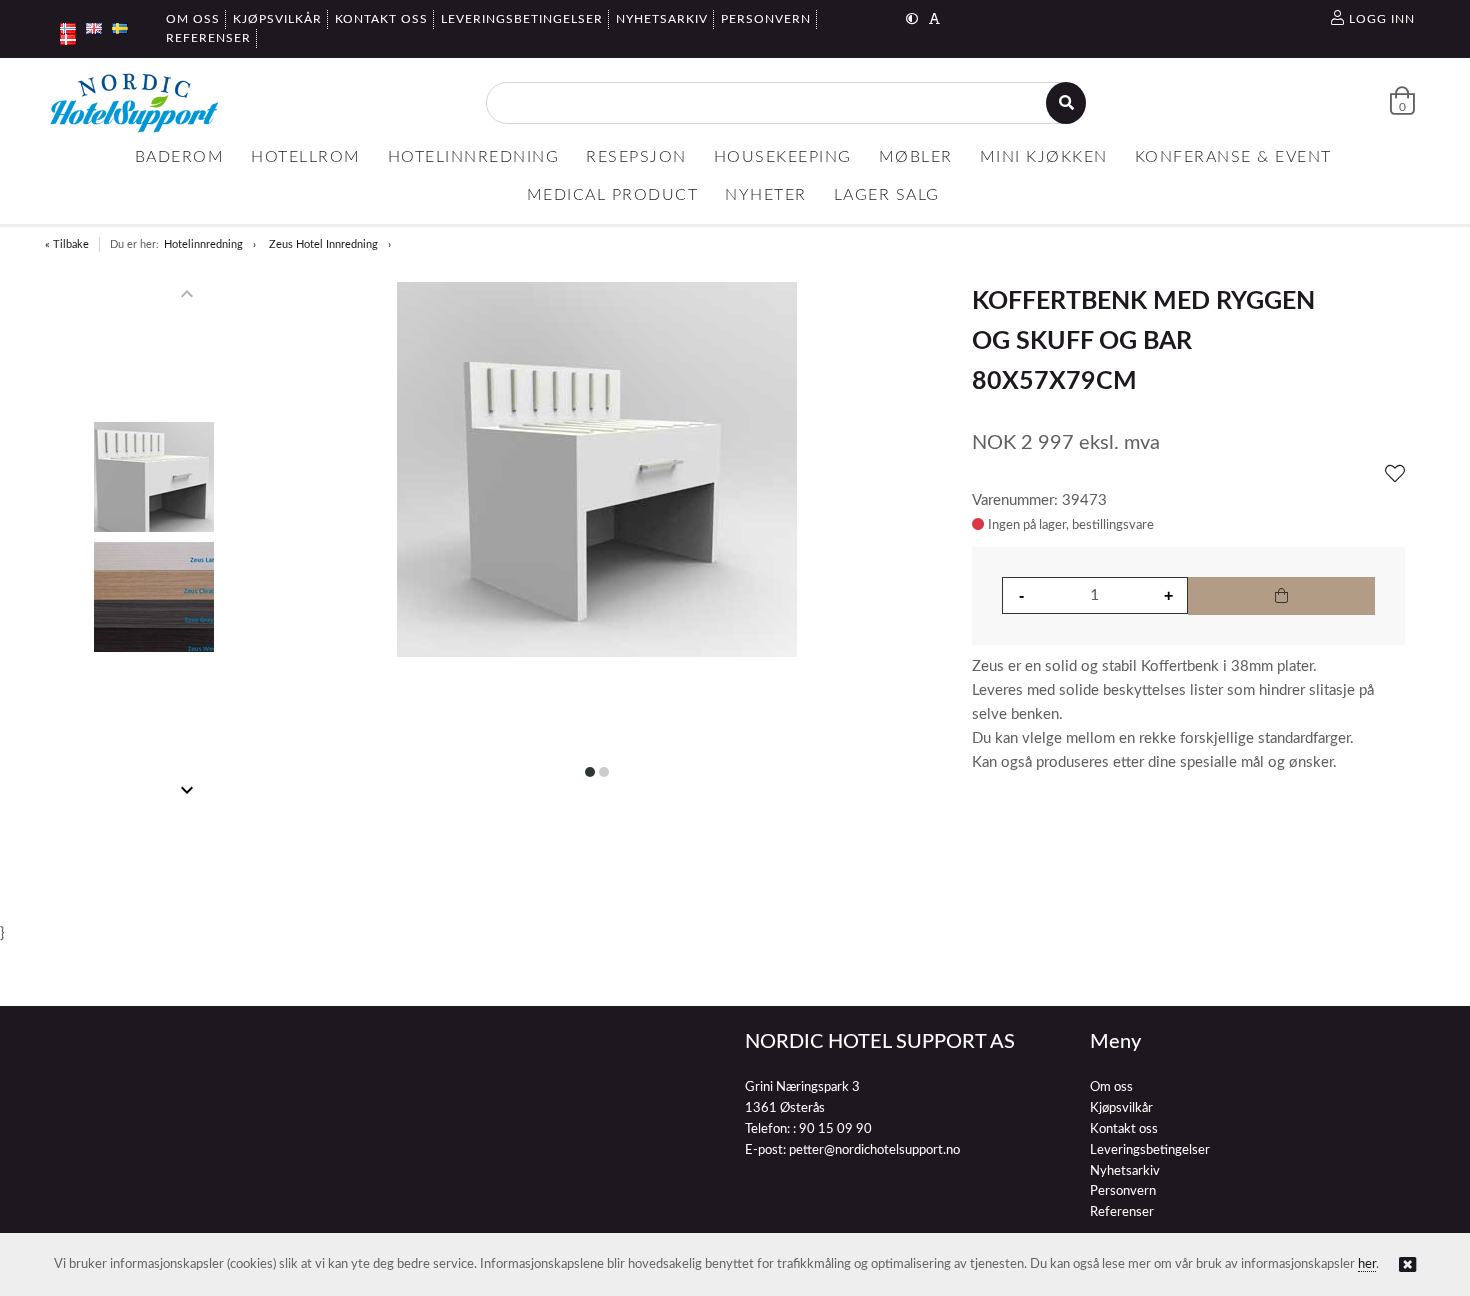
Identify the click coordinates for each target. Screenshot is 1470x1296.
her (1367, 1264)
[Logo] (134, 103)
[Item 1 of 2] (153, 542)
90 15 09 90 (835, 1129)
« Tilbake (67, 244)
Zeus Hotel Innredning (323, 244)
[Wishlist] (1395, 475)
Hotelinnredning (203, 244)
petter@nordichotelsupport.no (874, 1150)
